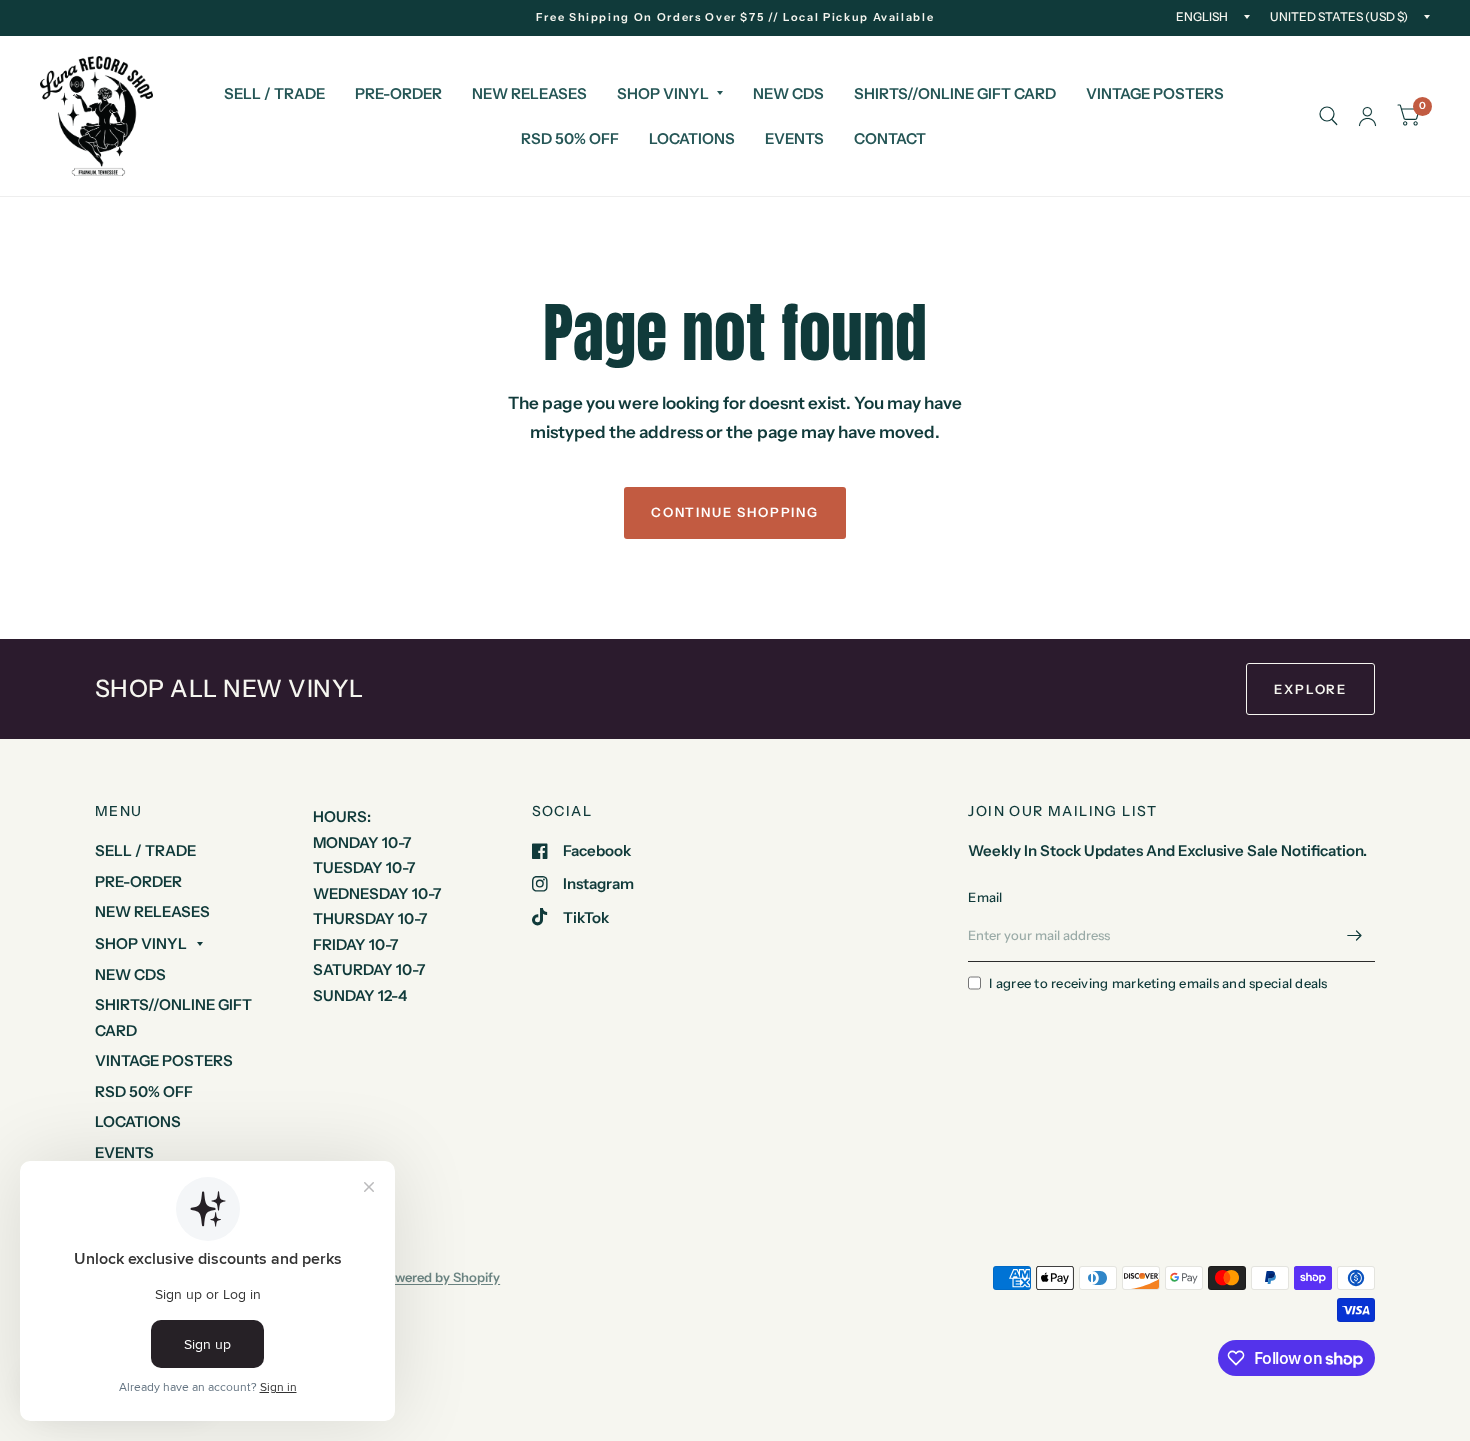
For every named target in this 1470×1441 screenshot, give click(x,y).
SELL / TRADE (274, 93)
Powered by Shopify (439, 1277)
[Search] (1328, 116)
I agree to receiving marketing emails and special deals (1158, 983)
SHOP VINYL (663, 93)
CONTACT (890, 138)
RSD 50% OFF (570, 138)
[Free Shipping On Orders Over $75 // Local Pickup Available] (735, 17)
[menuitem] (274, 94)
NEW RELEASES (529, 93)
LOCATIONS (692, 138)
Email (985, 897)
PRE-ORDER (398, 93)
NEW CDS (788, 93)
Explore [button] (1310, 689)
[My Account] (1367, 116)
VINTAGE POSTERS (1155, 93)
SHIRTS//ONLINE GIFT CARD (955, 93)
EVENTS (794, 138)
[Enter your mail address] (1355, 936)
